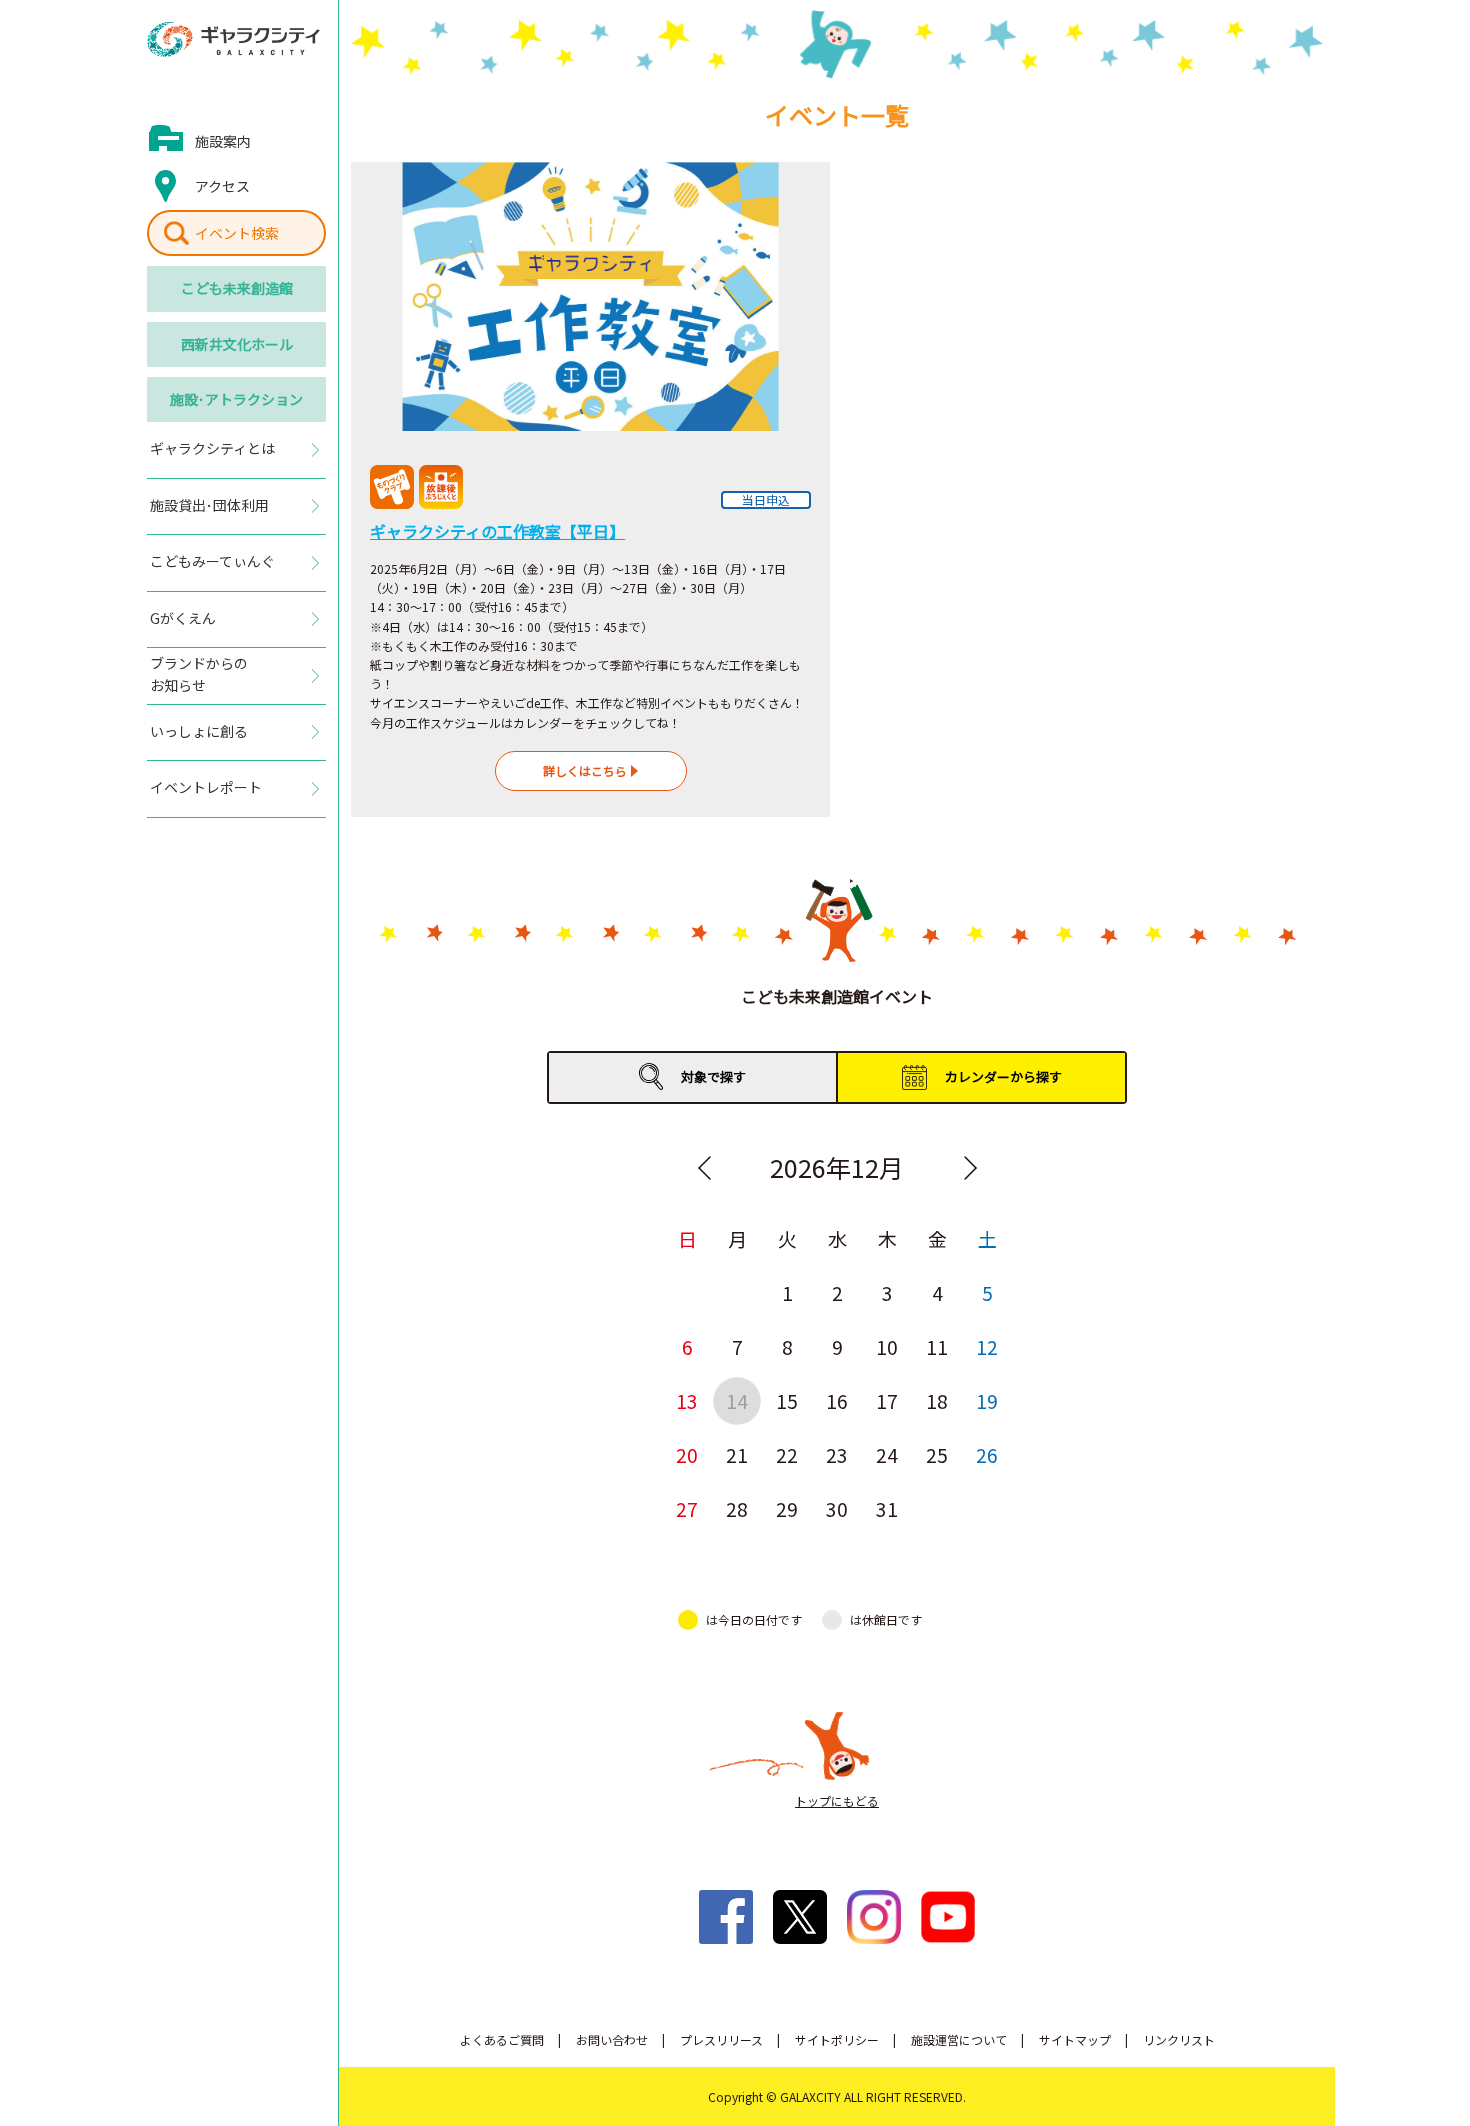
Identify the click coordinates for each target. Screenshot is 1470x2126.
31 (887, 1508)
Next (970, 1168)
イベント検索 (237, 233)
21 (737, 1454)
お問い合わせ (612, 2039)
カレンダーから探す (1003, 1076)
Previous (704, 1168)
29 (787, 1508)
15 (787, 1400)
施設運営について (959, 2039)
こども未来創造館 (237, 288)
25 (937, 1454)
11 (937, 1346)
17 (887, 1400)
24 (887, 1454)
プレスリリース (721, 2039)
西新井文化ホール (237, 344)
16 (837, 1400)
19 (987, 1400)
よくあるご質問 (502, 2039)
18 (937, 1400)
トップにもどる (837, 1800)
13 (687, 1400)
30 (837, 1508)
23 (837, 1454)
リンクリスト (1179, 2039)
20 (687, 1454)
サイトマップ (1075, 2039)
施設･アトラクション (236, 399)
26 (987, 1454)
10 (887, 1346)
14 (737, 1400)
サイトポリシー (837, 2039)
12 (987, 1346)
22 (787, 1454)
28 (737, 1508)
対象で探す (713, 1076)
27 (687, 1508)
